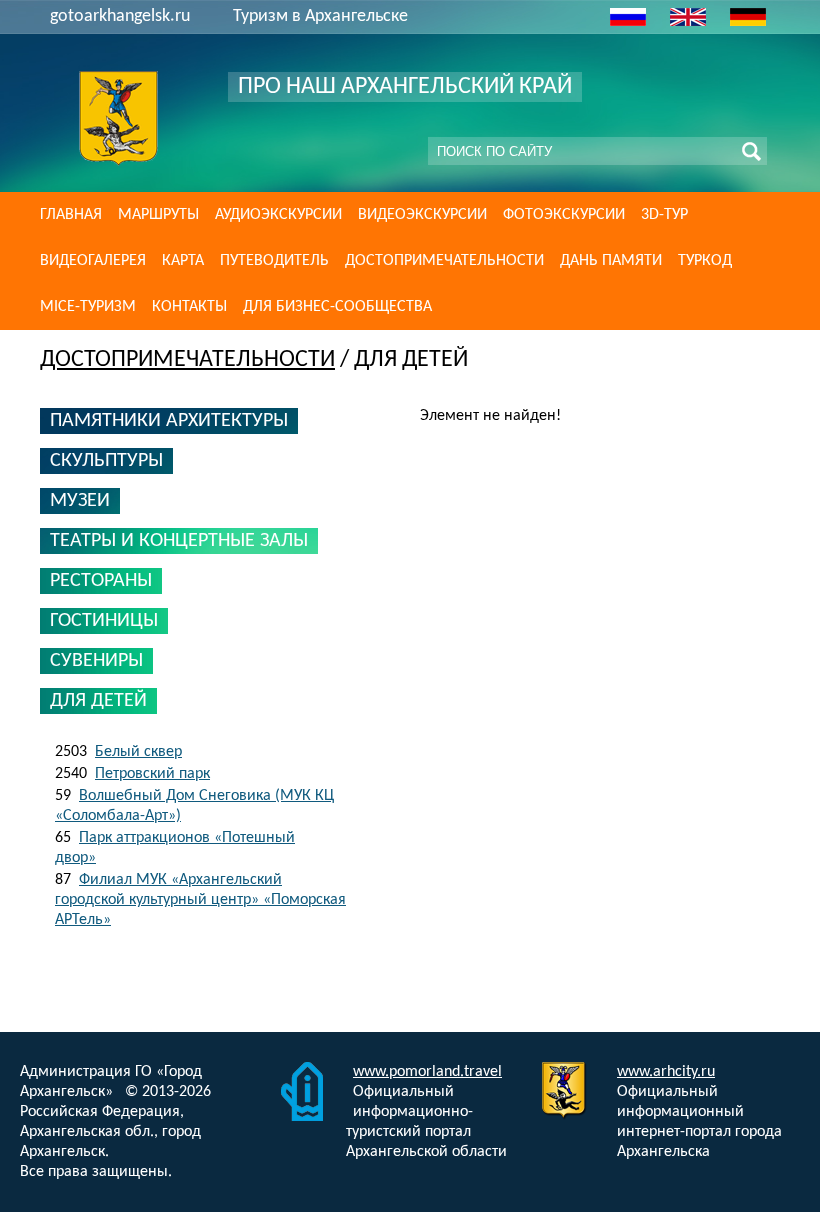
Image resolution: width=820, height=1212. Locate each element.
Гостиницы (104, 621)
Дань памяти (611, 261)
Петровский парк (152, 774)
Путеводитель (274, 261)
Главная (71, 215)
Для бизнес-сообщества (337, 307)
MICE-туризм (88, 307)
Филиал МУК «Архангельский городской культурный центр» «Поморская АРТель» (200, 900)
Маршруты (158, 215)
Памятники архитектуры (169, 421)
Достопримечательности (444, 261)
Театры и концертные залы (179, 541)
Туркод (705, 261)
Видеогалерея (93, 261)
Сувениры (96, 661)
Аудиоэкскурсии (278, 215)
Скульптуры (106, 461)
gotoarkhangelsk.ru (120, 16)
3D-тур (664, 215)
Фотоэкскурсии (564, 215)
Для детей (98, 701)
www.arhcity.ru (666, 1072)
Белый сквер (138, 752)
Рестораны (101, 581)
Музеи (80, 501)
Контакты (189, 307)
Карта (183, 261)
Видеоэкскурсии (422, 215)
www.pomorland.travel (427, 1072)
